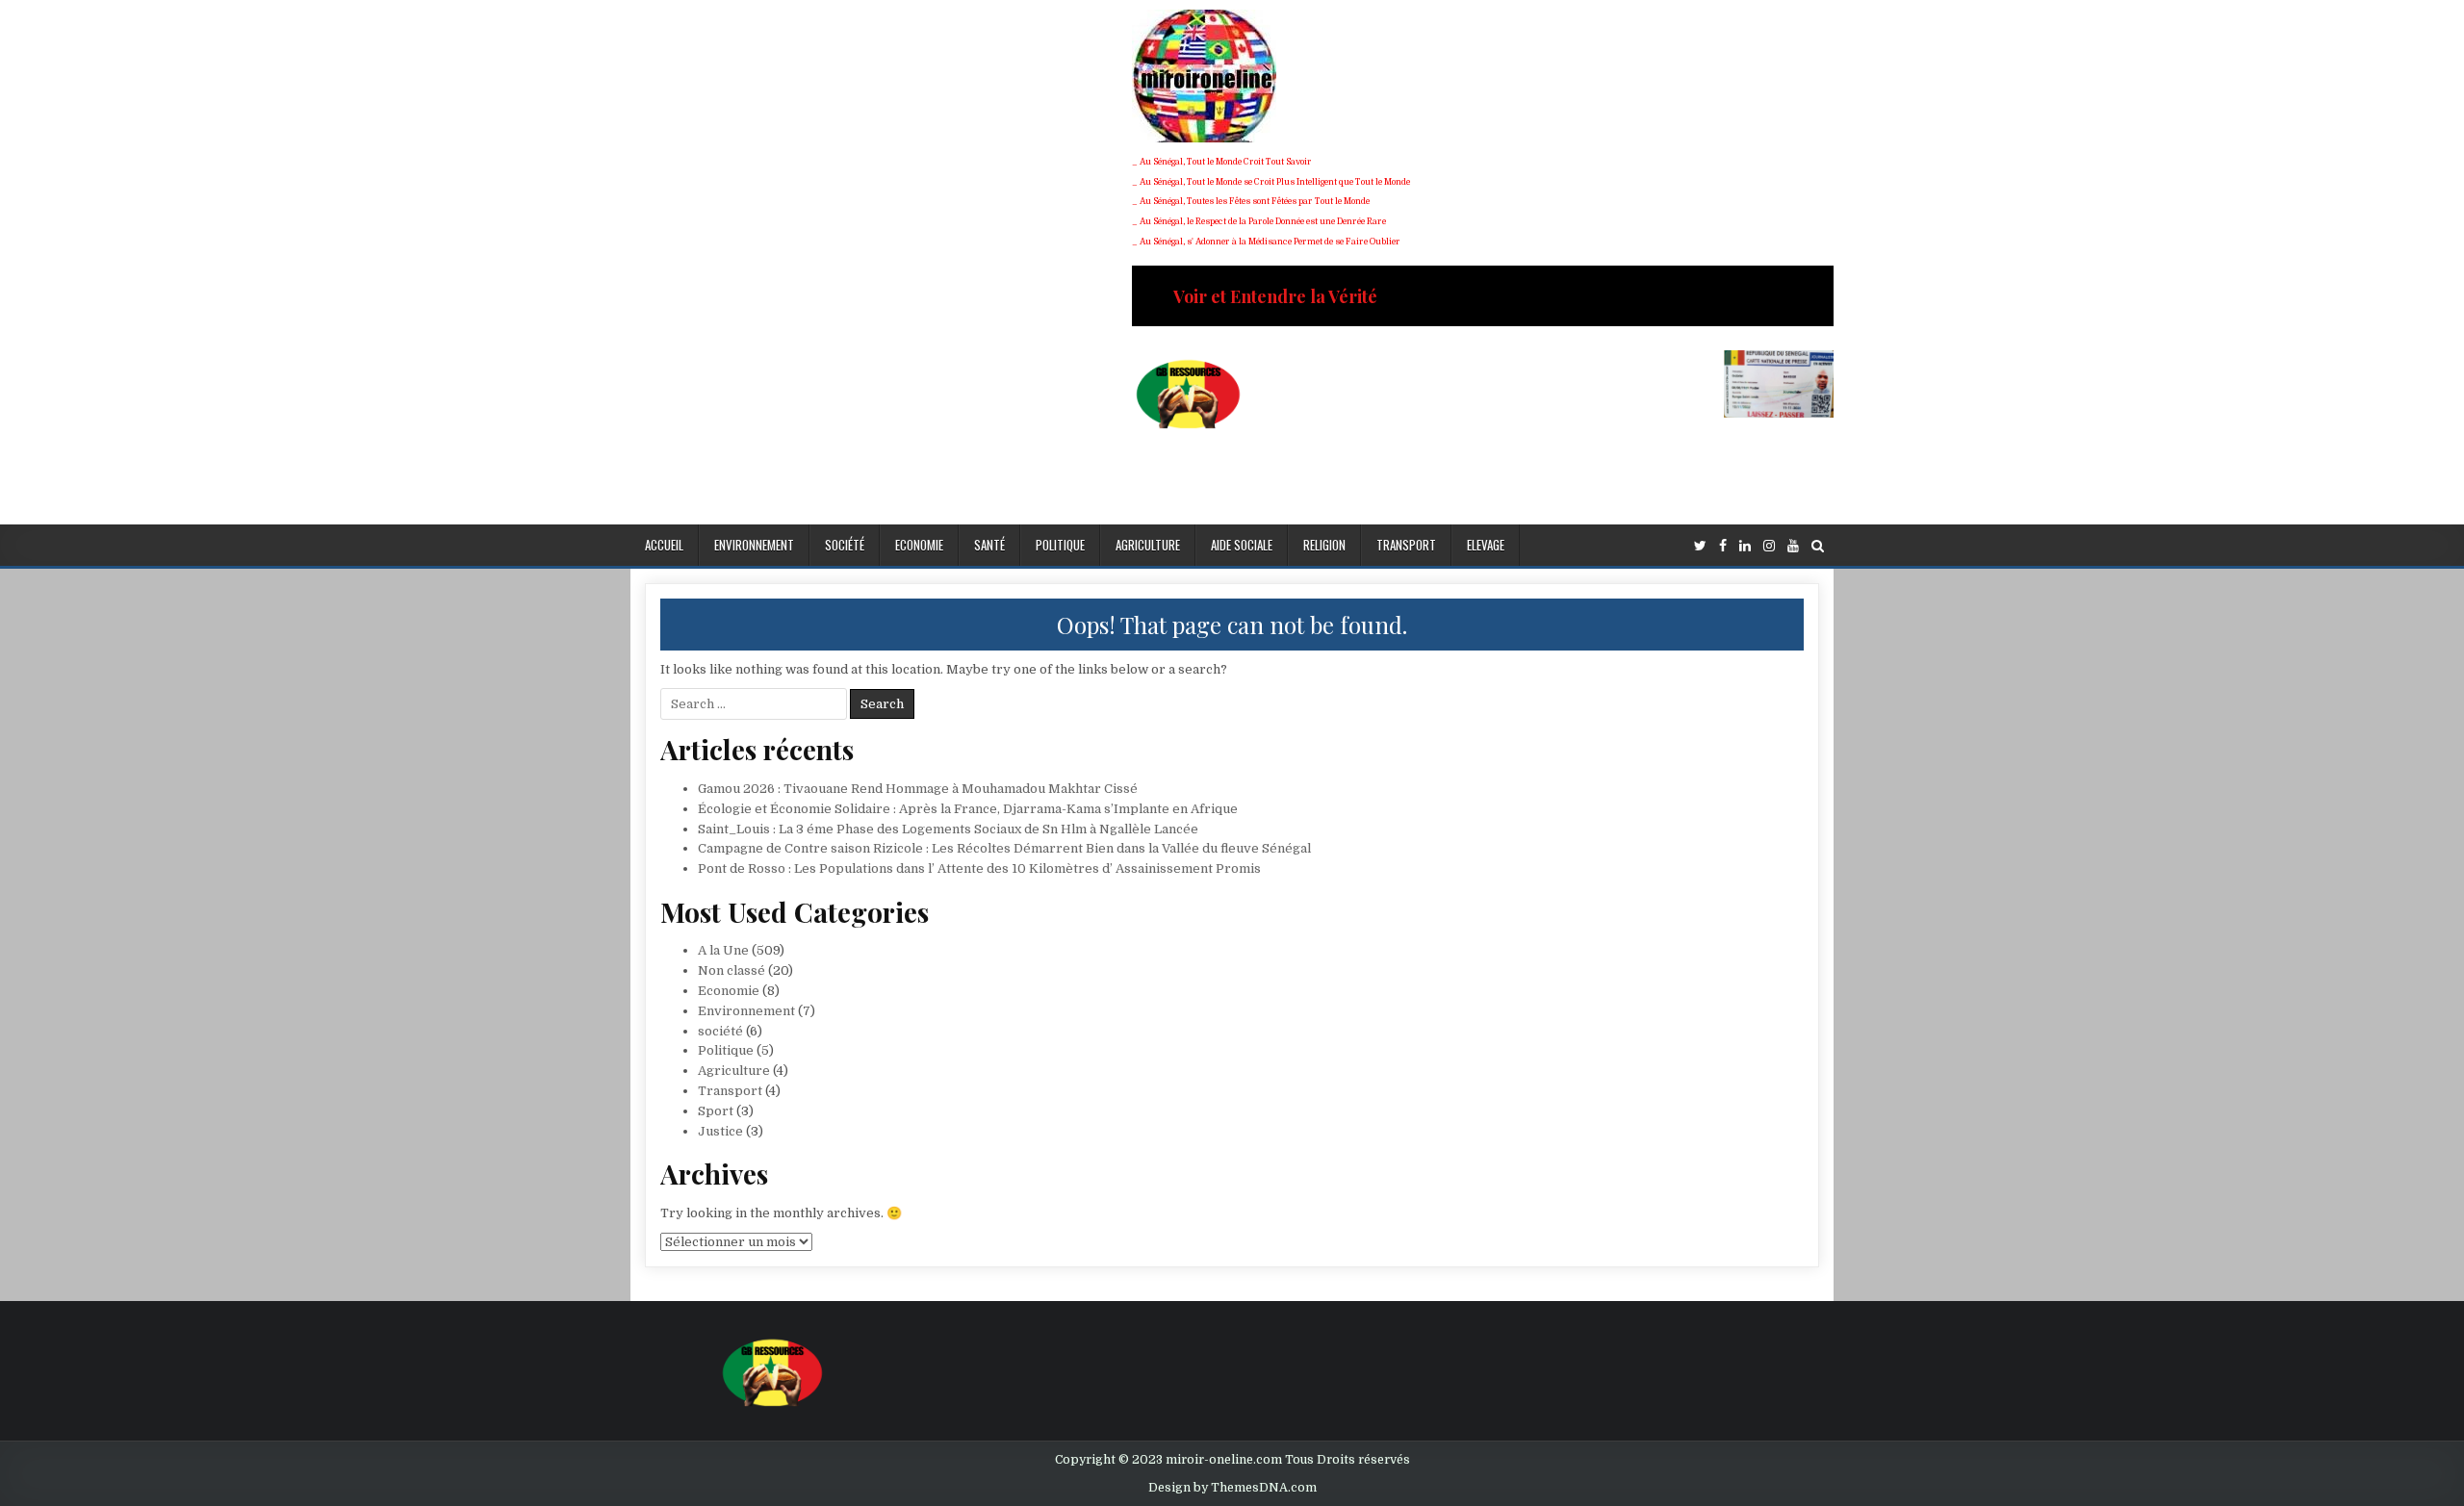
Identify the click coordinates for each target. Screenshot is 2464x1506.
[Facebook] (1723, 546)
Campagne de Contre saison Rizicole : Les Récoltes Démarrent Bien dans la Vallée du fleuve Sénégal (1004, 848)
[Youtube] (1793, 546)
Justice (720, 1131)
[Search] (1818, 546)
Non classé (731, 970)
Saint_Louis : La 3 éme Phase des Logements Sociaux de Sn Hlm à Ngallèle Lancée (948, 829)
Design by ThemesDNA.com (1232, 1488)
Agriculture (1148, 545)
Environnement (754, 545)
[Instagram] (1769, 546)
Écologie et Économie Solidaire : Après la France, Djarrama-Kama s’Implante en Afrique (968, 809)
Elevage (1486, 545)
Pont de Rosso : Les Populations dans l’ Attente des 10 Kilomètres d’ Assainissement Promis (979, 868)
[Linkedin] (1745, 546)
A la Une (723, 950)
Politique (1060, 545)
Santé (989, 545)
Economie (919, 545)
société (845, 545)
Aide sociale (1242, 545)
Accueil (664, 545)
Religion (1324, 545)
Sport (716, 1111)
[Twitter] (1700, 546)
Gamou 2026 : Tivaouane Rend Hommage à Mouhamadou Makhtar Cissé (918, 789)
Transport (1406, 545)
